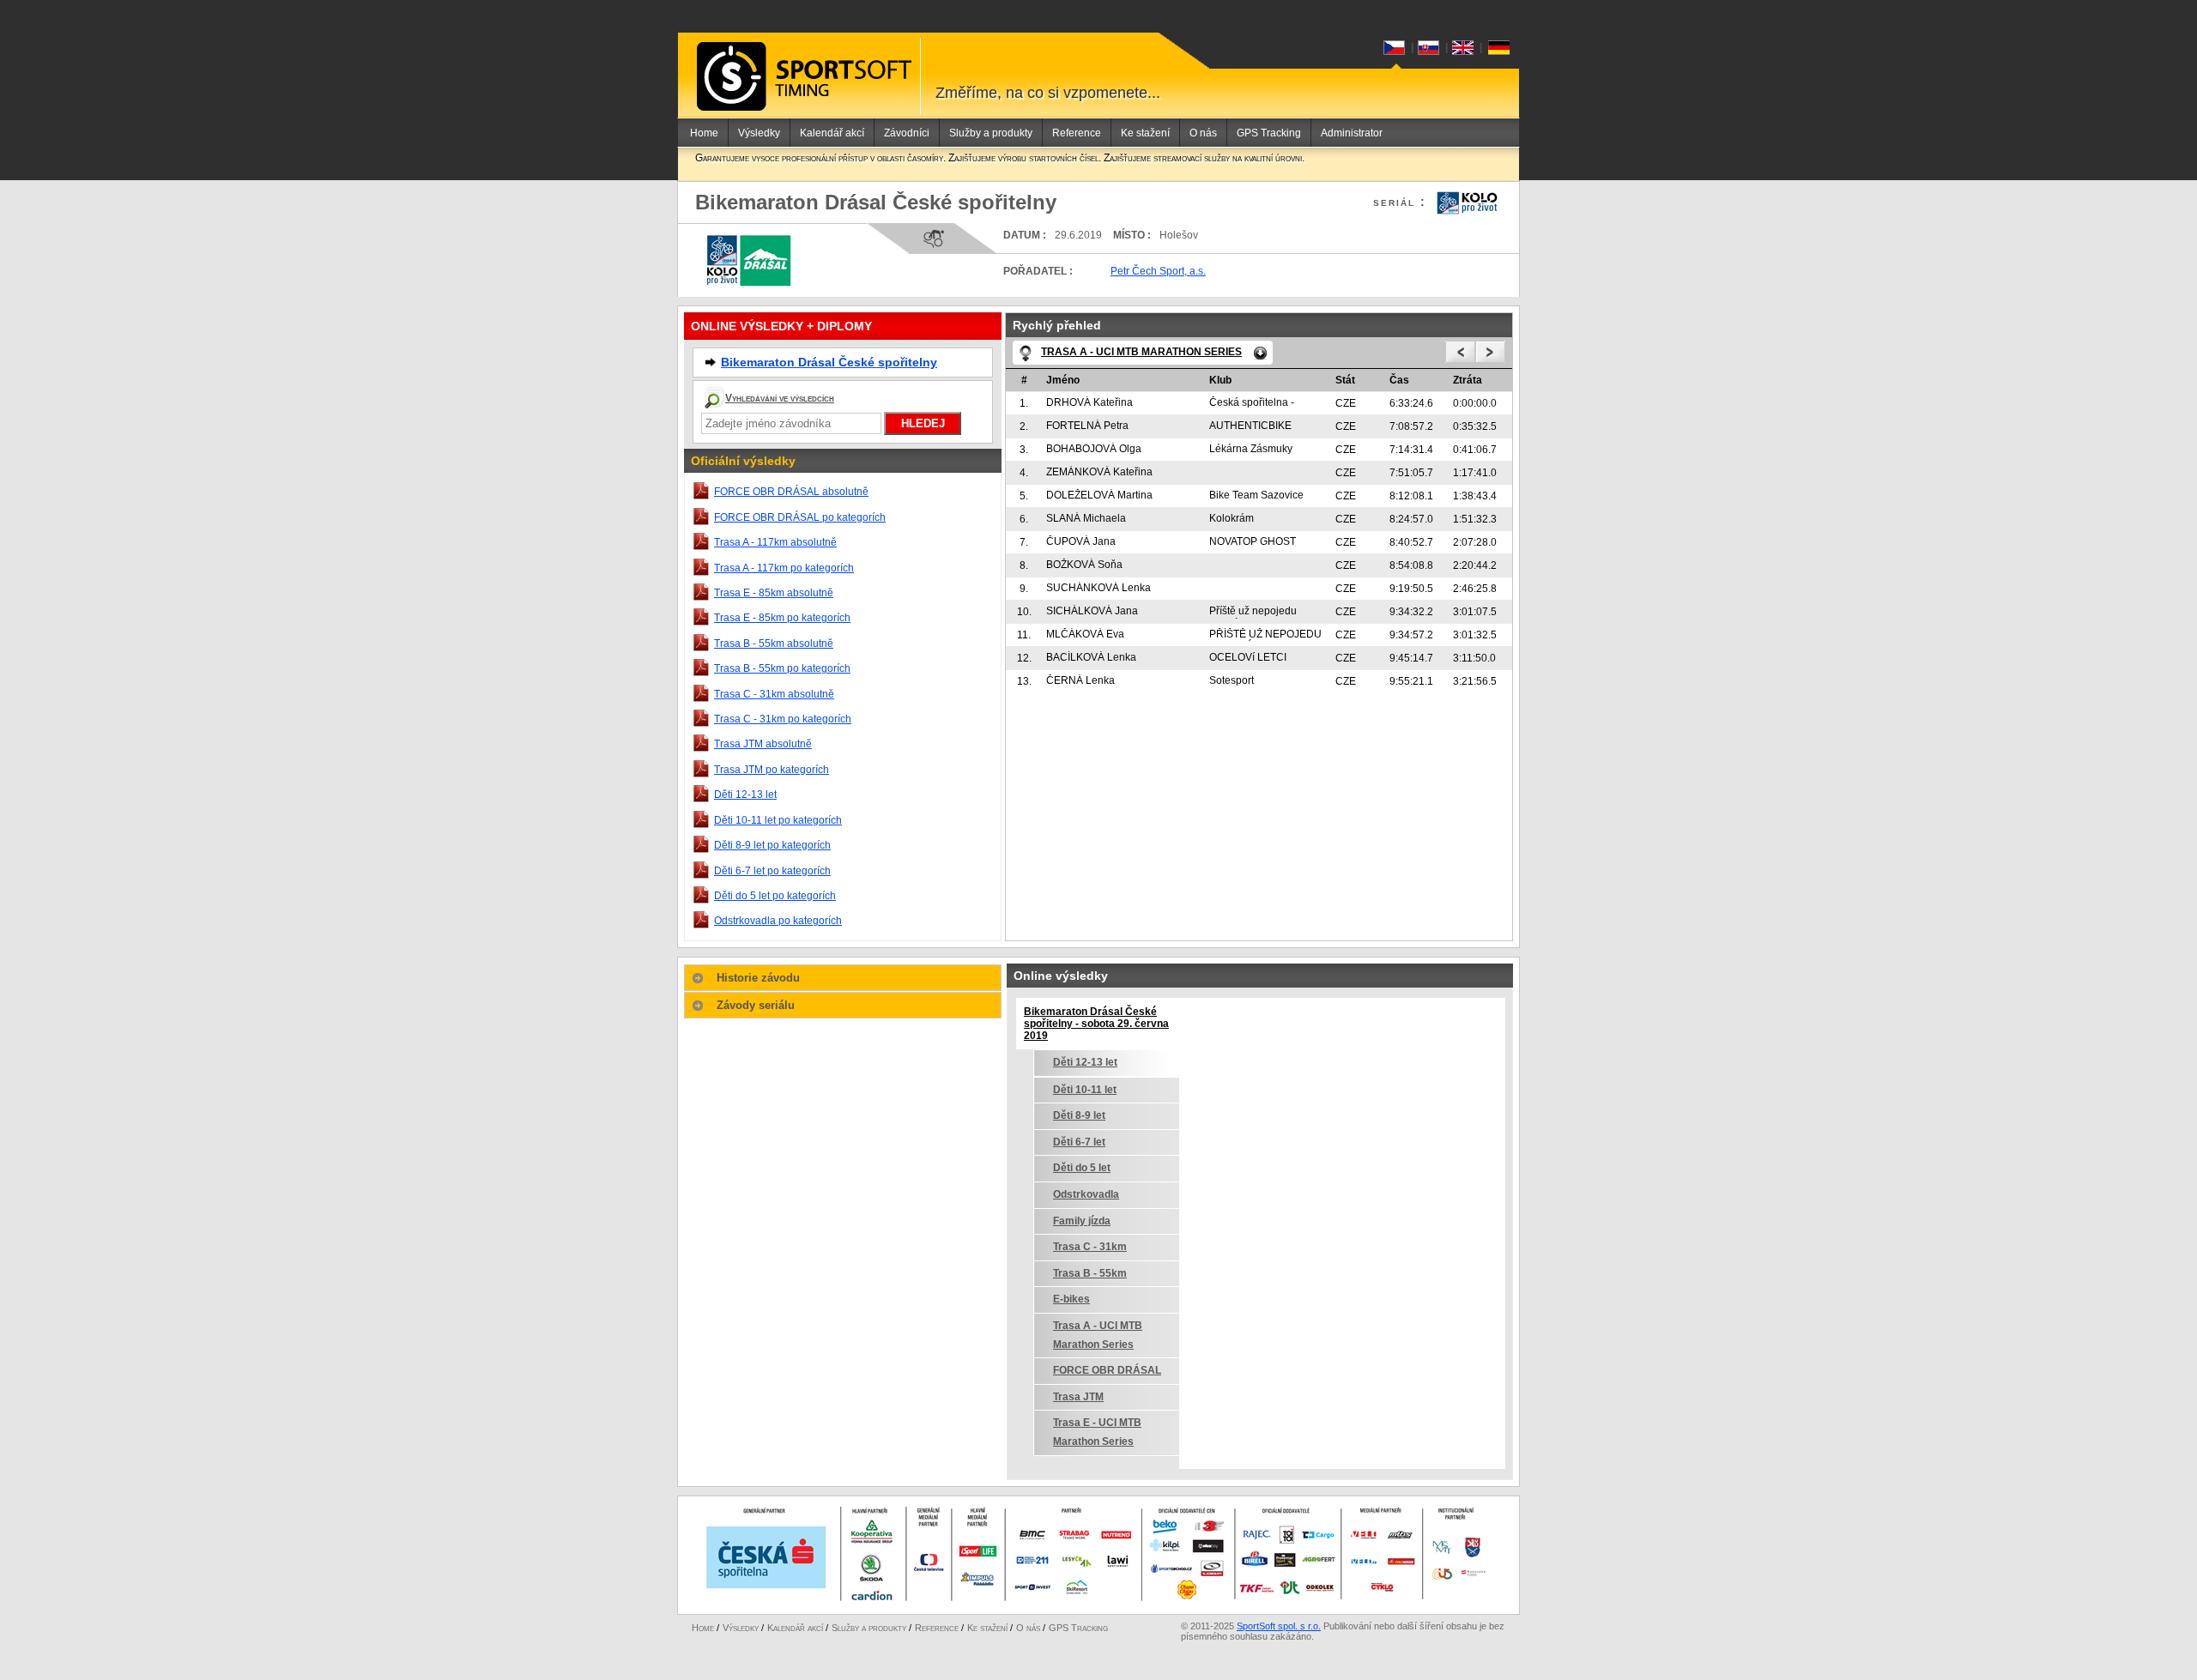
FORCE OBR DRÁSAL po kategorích (800, 517)
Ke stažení (1145, 133)
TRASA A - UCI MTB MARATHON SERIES (1141, 352)
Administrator (1352, 133)
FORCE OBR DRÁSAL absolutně (791, 492)
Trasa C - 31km (1090, 1247)
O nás (1203, 133)
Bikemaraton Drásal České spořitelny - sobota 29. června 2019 (1096, 1024)
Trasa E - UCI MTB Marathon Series (1097, 1432)
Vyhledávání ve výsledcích (780, 398)
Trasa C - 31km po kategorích (783, 719)
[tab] (843, 978)
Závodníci (907, 133)
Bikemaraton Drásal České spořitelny (829, 362)
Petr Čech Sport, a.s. (1158, 271)
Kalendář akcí (832, 133)
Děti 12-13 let (745, 795)
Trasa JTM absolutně (763, 744)
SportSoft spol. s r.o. (1279, 1626)
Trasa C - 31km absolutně (774, 694)
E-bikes (1071, 1299)
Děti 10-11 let (1085, 1090)
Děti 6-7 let (1079, 1142)
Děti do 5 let (1082, 1168)
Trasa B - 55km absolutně (774, 644)
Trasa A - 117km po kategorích (784, 568)
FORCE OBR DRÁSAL (1107, 1370)
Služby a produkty (991, 133)
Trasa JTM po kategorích (772, 770)
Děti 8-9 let (1079, 1115)
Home (704, 133)
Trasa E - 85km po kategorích (782, 618)
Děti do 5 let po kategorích (775, 896)
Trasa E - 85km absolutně (774, 593)
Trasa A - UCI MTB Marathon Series (1098, 1335)
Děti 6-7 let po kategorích (772, 871)
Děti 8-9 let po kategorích (772, 845)
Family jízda (1082, 1221)
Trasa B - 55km (1090, 1273)
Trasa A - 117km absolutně (775, 542)
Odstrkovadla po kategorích (778, 921)
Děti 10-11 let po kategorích (778, 820)
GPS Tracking (1269, 133)
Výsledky (759, 133)
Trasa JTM (1078, 1397)
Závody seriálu (756, 1005)
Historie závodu (758, 978)
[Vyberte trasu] (1261, 353)
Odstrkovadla (1086, 1194)
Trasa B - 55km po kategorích (782, 668)
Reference (1077, 133)
